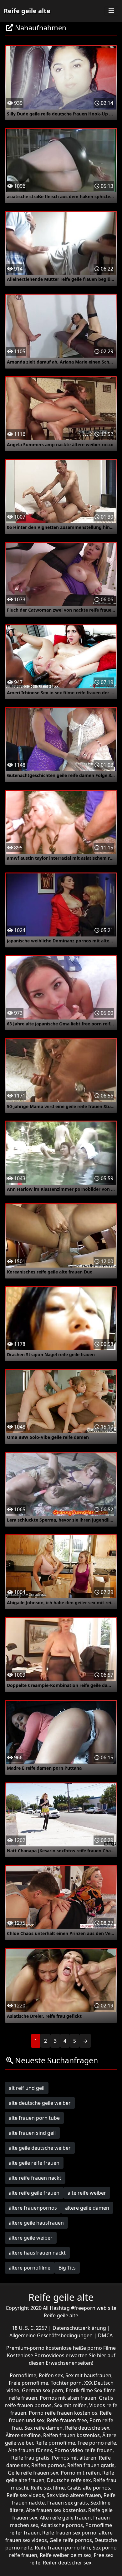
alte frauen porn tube (34, 2118)
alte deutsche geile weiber (40, 2103)
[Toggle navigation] (111, 11)
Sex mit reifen (70, 2405)
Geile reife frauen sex (33, 2473)
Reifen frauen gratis (91, 2465)
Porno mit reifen (80, 2473)
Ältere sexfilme (23, 2435)
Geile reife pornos (71, 2540)
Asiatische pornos (62, 2525)
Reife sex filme (48, 2488)
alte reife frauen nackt (35, 2178)
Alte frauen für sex (30, 2450)
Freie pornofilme (28, 2383)
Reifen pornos (48, 2465)
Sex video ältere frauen (74, 2495)
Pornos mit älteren (74, 2458)
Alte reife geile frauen (65, 2518)
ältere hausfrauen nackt (37, 2253)
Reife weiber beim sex (66, 2555)
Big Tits (67, 2268)
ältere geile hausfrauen (36, 2223)
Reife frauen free (67, 2420)
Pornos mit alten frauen (68, 2398)
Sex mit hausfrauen (88, 2375)
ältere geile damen (87, 2208)
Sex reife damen (43, 2428)
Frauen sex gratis (68, 2503)
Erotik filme (79, 2390)
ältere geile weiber (31, 2238)
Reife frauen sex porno (69, 2533)
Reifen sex (51, 2375)
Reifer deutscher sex (67, 2563)
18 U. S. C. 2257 (30, 2328)
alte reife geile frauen (34, 2193)
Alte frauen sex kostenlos (56, 2510)
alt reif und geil (27, 2088)
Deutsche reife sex (69, 2480)
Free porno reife (97, 2443)
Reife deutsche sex (87, 2428)
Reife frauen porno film (62, 2548)
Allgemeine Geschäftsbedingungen (52, 2335)
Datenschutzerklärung (80, 2328)
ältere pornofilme (30, 2268)
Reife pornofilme (55, 2443)
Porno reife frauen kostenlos (63, 2413)
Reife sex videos (25, 2495)
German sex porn (43, 2390)
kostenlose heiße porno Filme (81, 2348)
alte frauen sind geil (32, 2133)
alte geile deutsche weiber (40, 2148)
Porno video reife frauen (84, 2450)
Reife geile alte (27, 11)
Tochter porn (66, 2383)
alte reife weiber (87, 2193)
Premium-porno (26, 2348)
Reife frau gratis (30, 2458)
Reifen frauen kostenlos (71, 2435)
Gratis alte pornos (89, 2488)
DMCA (105, 2335)
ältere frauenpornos (33, 2208)
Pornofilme (23, 2375)
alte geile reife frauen (34, 2163)
